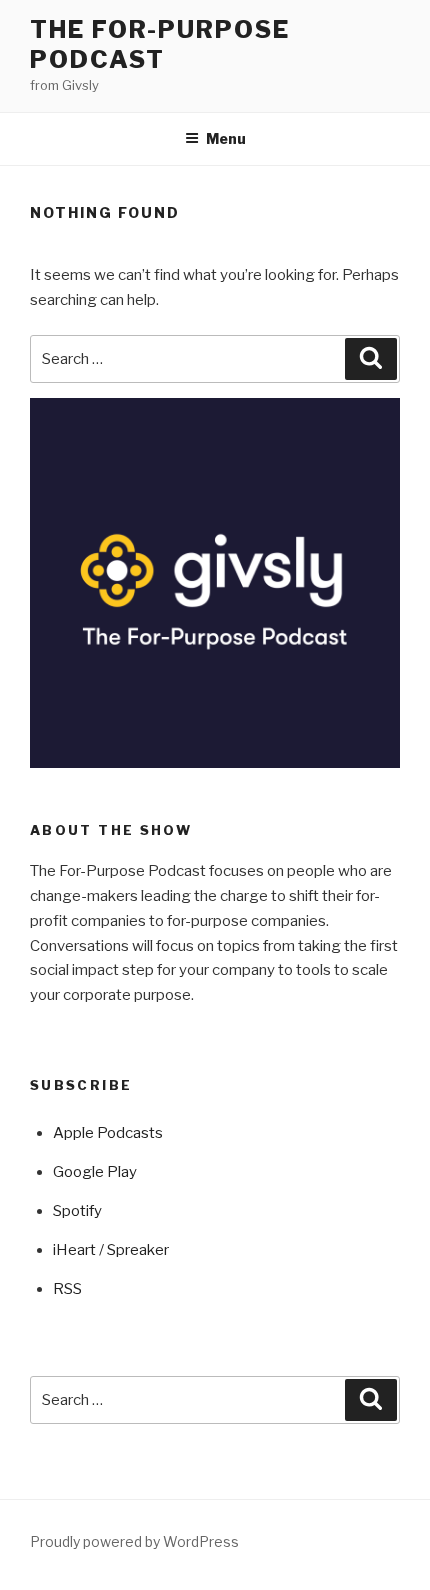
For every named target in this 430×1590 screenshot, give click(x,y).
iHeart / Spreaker (111, 1250)
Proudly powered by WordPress (134, 1541)
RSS (67, 1289)
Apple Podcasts (108, 1133)
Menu (226, 138)
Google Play (95, 1172)
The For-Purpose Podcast (160, 44)
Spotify (77, 1211)
